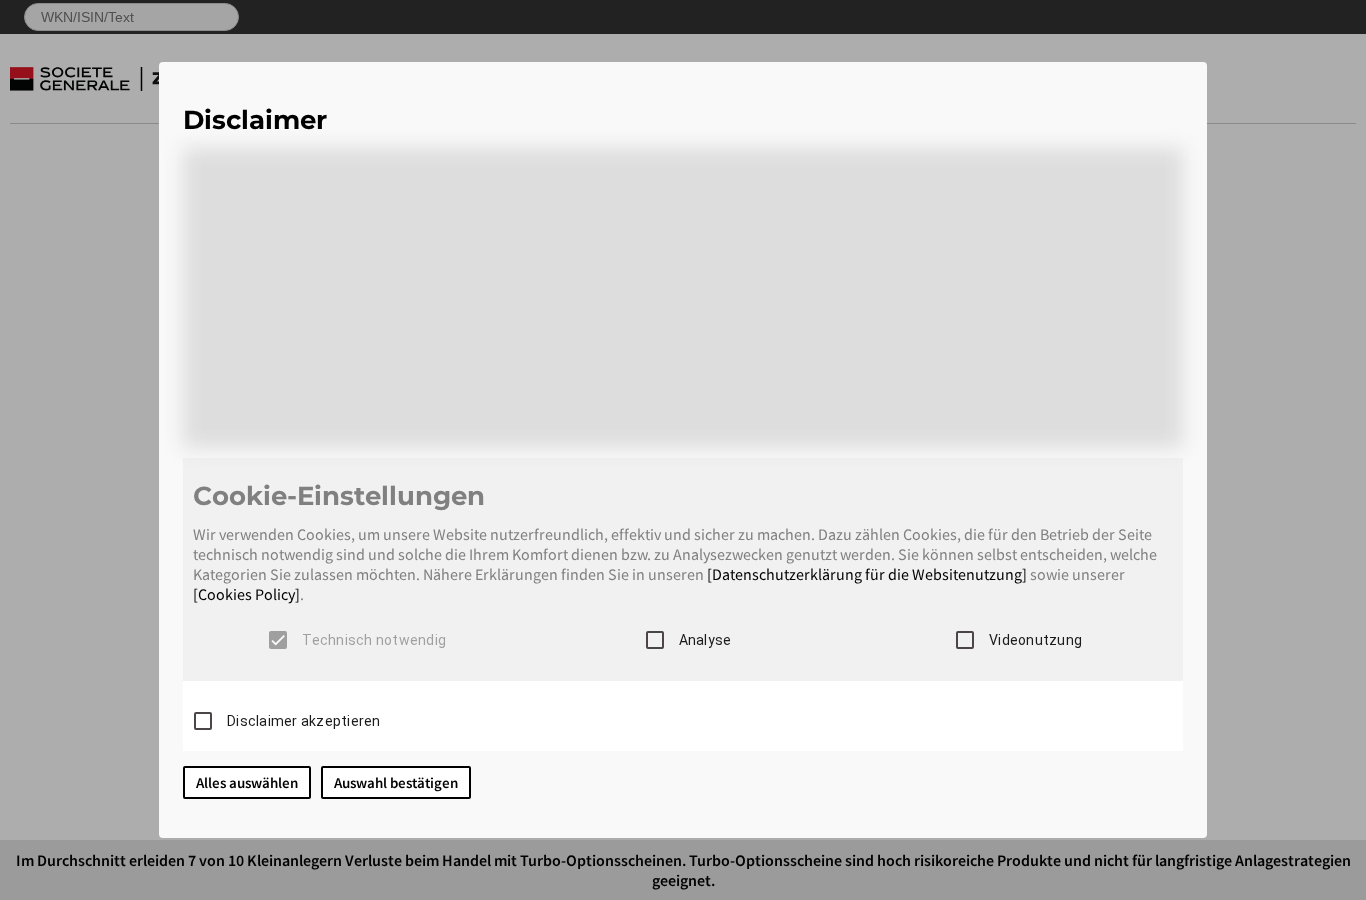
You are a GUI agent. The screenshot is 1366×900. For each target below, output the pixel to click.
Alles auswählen (247, 782)
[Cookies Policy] (246, 594)
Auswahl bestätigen (396, 782)
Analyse (705, 640)
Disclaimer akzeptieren (304, 721)
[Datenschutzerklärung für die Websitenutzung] (867, 574)
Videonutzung (1035, 640)
